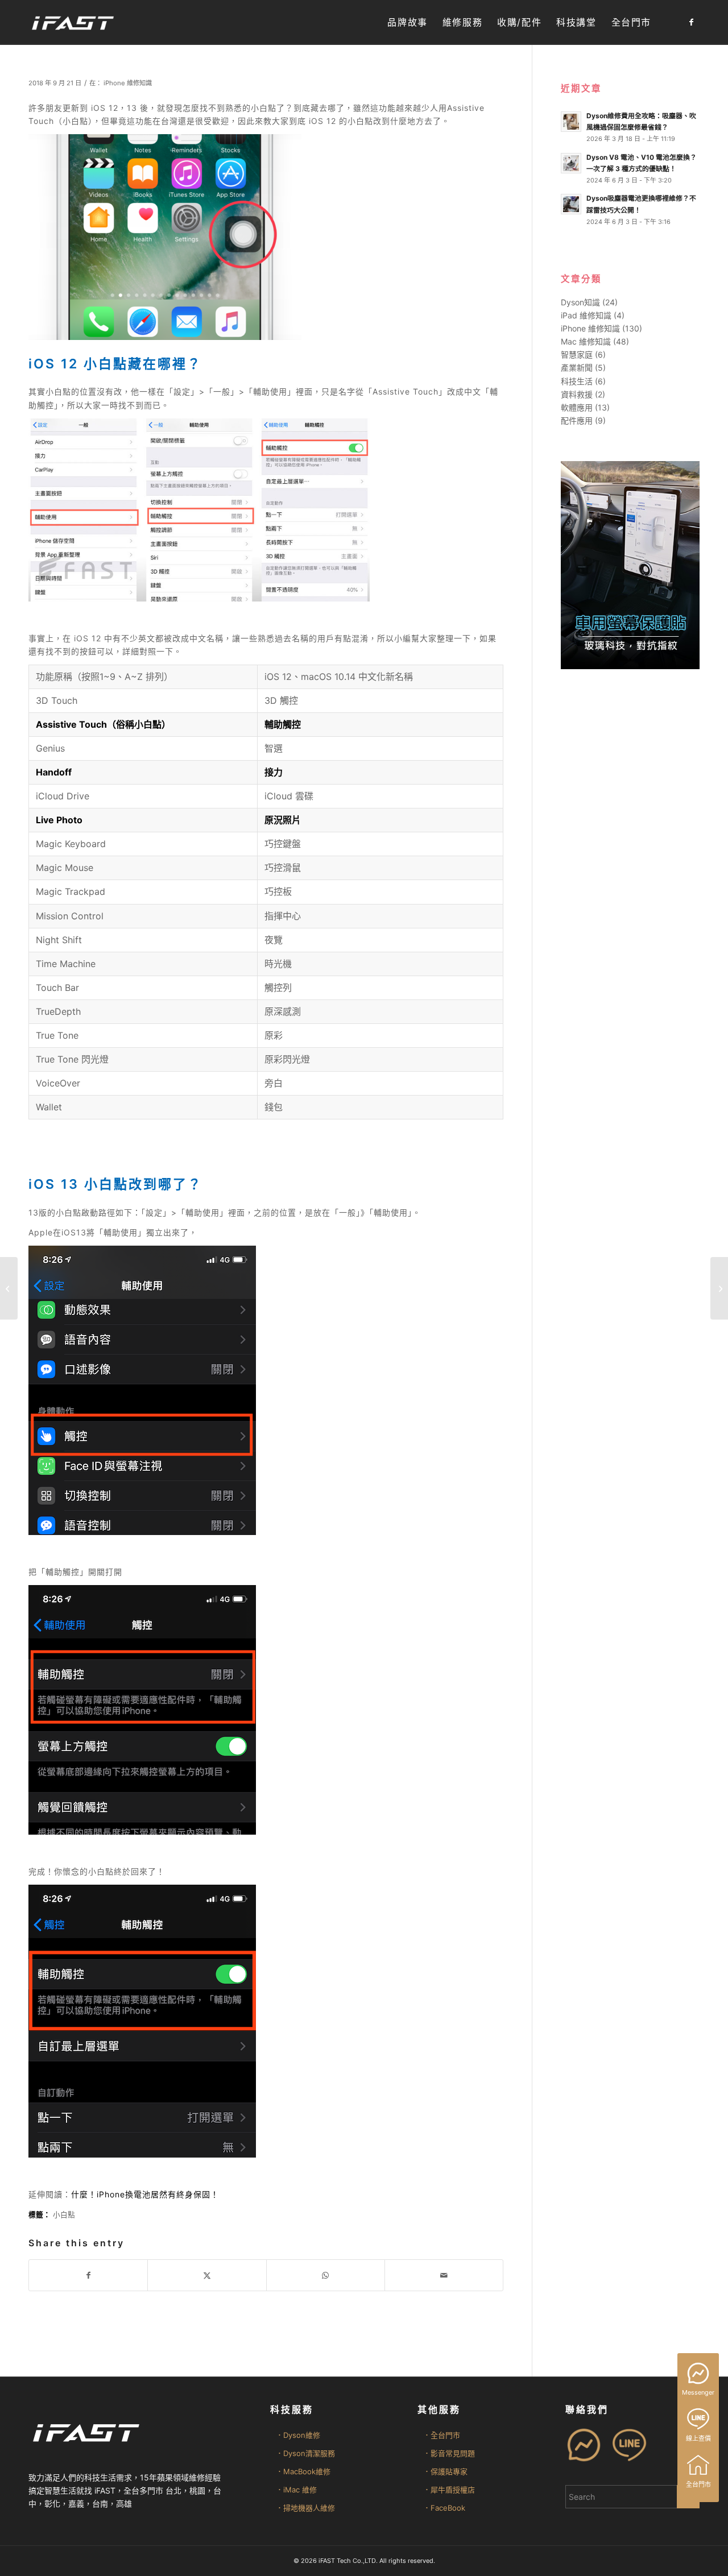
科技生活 (577, 381)
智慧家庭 (577, 354)
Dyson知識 (580, 302)
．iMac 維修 (296, 2490)
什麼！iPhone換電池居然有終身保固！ (145, 2194)
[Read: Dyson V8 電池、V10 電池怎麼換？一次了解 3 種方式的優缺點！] (571, 163)
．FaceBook (444, 2508)
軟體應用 (577, 407)
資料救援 (577, 394)
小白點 (64, 2215)
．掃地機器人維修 (305, 2508)
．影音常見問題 (449, 2453)
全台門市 (698, 2484)
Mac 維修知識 (586, 341)
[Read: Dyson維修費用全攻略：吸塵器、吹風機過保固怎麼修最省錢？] (571, 122)
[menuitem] (407, 22)
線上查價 (698, 2438)
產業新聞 (577, 368)
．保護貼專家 (445, 2471)
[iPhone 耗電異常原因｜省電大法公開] (9, 1288)
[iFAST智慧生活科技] (72, 22)
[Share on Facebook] (88, 2275)
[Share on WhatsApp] (326, 2275)
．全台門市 (442, 2435)
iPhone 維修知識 (128, 83)
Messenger (698, 2392)
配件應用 (577, 420)
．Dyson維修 (298, 2435)
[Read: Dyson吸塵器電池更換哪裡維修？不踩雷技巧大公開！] (571, 204)
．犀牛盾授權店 (449, 2490)
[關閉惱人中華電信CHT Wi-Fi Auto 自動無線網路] (719, 1288)
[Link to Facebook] (691, 22)
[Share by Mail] (444, 2275)
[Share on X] (207, 2275)
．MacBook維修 (303, 2471)
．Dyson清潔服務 (305, 2453)
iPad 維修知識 (586, 315)
